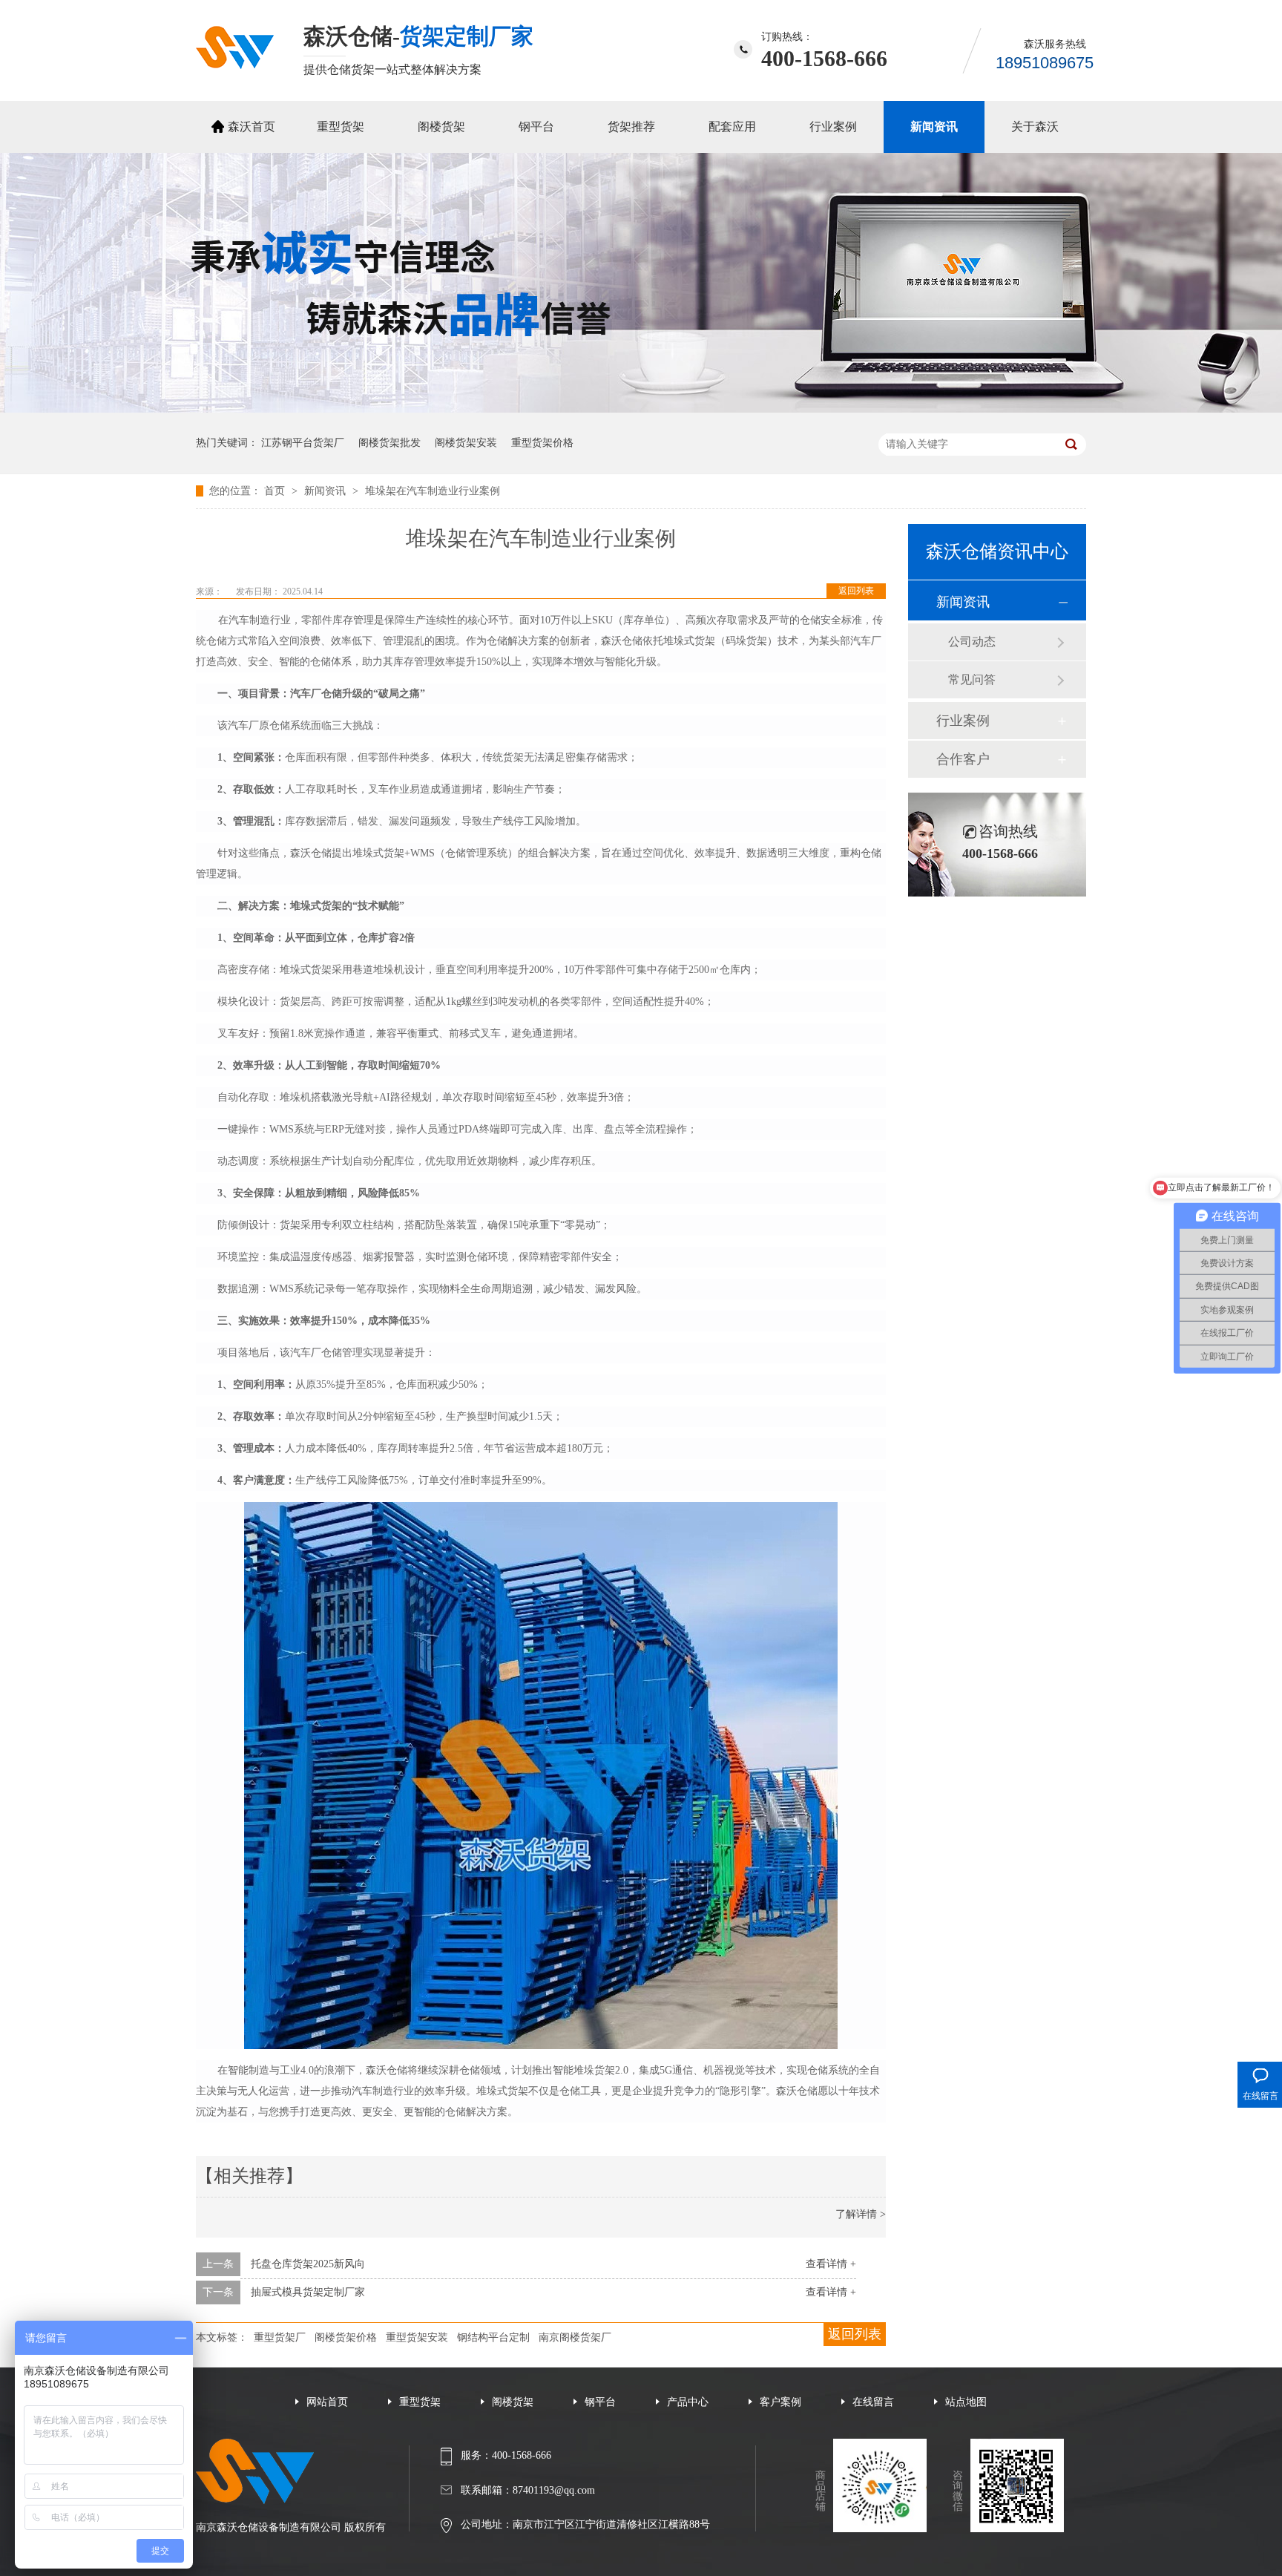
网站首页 (327, 2402)
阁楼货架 (441, 127)
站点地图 (966, 2402)
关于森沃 (1035, 127)
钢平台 (536, 127)
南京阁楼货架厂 (575, 2337)
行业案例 (833, 127)
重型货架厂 (280, 2337)
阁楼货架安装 (466, 443)
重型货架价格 (542, 443)
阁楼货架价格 (346, 2337)
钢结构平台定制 (493, 2337)
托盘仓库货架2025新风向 (308, 2264)
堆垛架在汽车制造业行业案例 (433, 491)
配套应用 (732, 127)
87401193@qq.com (554, 2490)
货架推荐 (631, 127)
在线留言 (873, 2402)
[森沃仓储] (235, 65)
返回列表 (856, 591)
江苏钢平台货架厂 (303, 443)
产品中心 (688, 2402)
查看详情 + (831, 2264)
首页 (276, 491)
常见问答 (972, 679)
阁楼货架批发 (389, 443)
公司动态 (972, 642)
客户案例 (780, 2402)
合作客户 (963, 759)
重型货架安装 (417, 2337)
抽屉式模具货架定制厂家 (308, 2292)
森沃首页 (252, 127)
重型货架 (341, 127)
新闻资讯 (934, 127)
